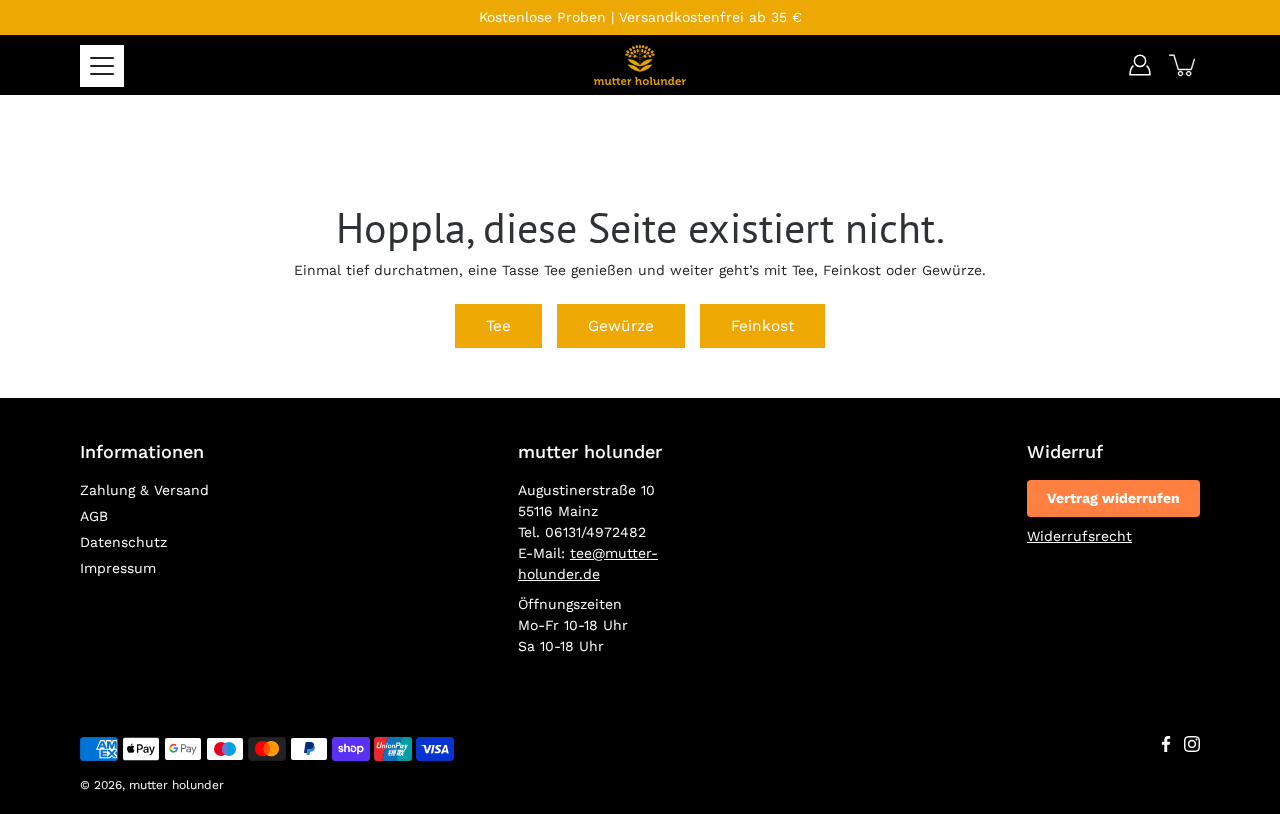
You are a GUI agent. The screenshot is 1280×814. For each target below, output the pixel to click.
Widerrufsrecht (1079, 536)
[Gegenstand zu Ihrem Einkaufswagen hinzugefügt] (1184, 65)
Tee (498, 326)
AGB (94, 516)
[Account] (1140, 65)
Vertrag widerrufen (1113, 498)
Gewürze (621, 326)
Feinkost (762, 326)
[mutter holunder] (640, 65)
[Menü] (102, 66)
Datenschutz (123, 542)
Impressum (118, 568)
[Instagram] (1192, 744)
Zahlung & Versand (144, 490)
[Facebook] (1166, 744)
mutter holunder (176, 785)
